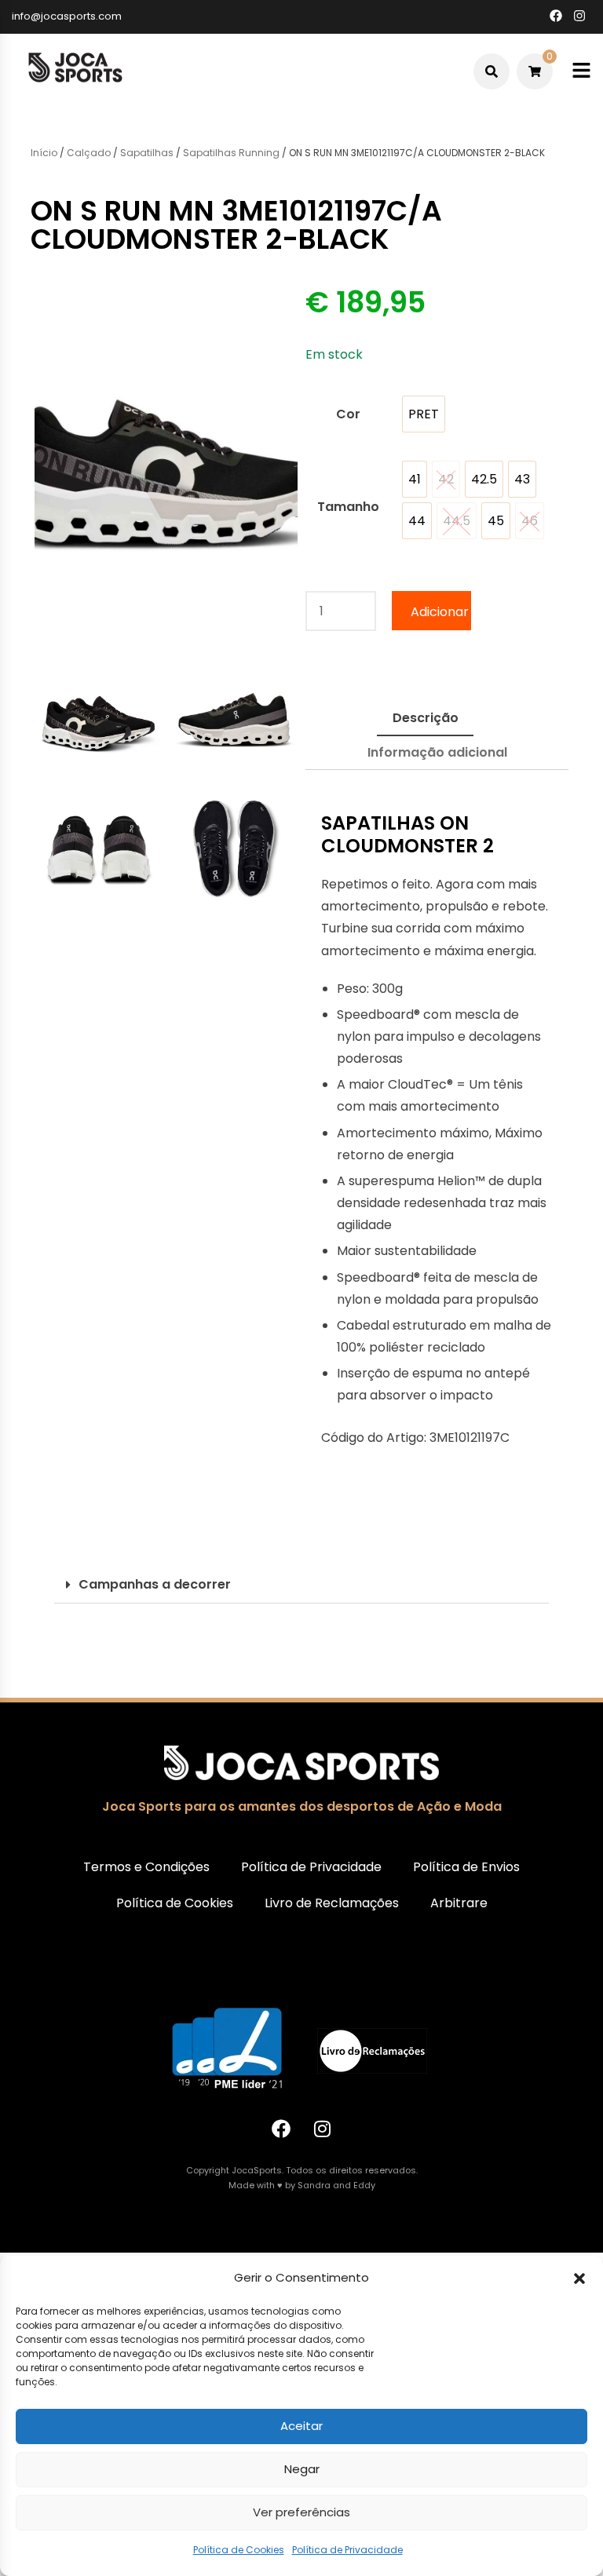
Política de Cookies (239, 2550)
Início (44, 153)
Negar (302, 2469)
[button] (579, 2279)
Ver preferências (301, 2512)
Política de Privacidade (347, 2550)
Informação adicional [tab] (437, 752)
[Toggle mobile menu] (581, 71)
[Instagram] (323, 2129)
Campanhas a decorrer (155, 1584)
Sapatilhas (147, 153)
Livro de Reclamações (332, 1903)
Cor (348, 414)
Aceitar (301, 2426)
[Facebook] (281, 2129)
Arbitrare (459, 1903)
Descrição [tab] (426, 718)
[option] (424, 414)
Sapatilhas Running (231, 153)
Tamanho (348, 507)
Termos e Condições (146, 1867)
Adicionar (440, 612)
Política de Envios (466, 1867)
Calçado (89, 153)
